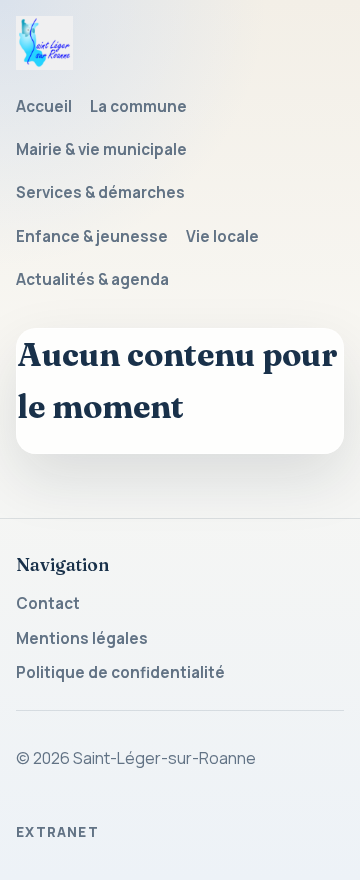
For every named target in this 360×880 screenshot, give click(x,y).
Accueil (44, 106)
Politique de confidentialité (120, 672)
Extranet (57, 832)
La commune (138, 106)
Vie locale (222, 236)
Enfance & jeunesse (92, 236)
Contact (48, 603)
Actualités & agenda (92, 279)
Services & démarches (100, 192)
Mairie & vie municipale (101, 149)
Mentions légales (82, 638)
